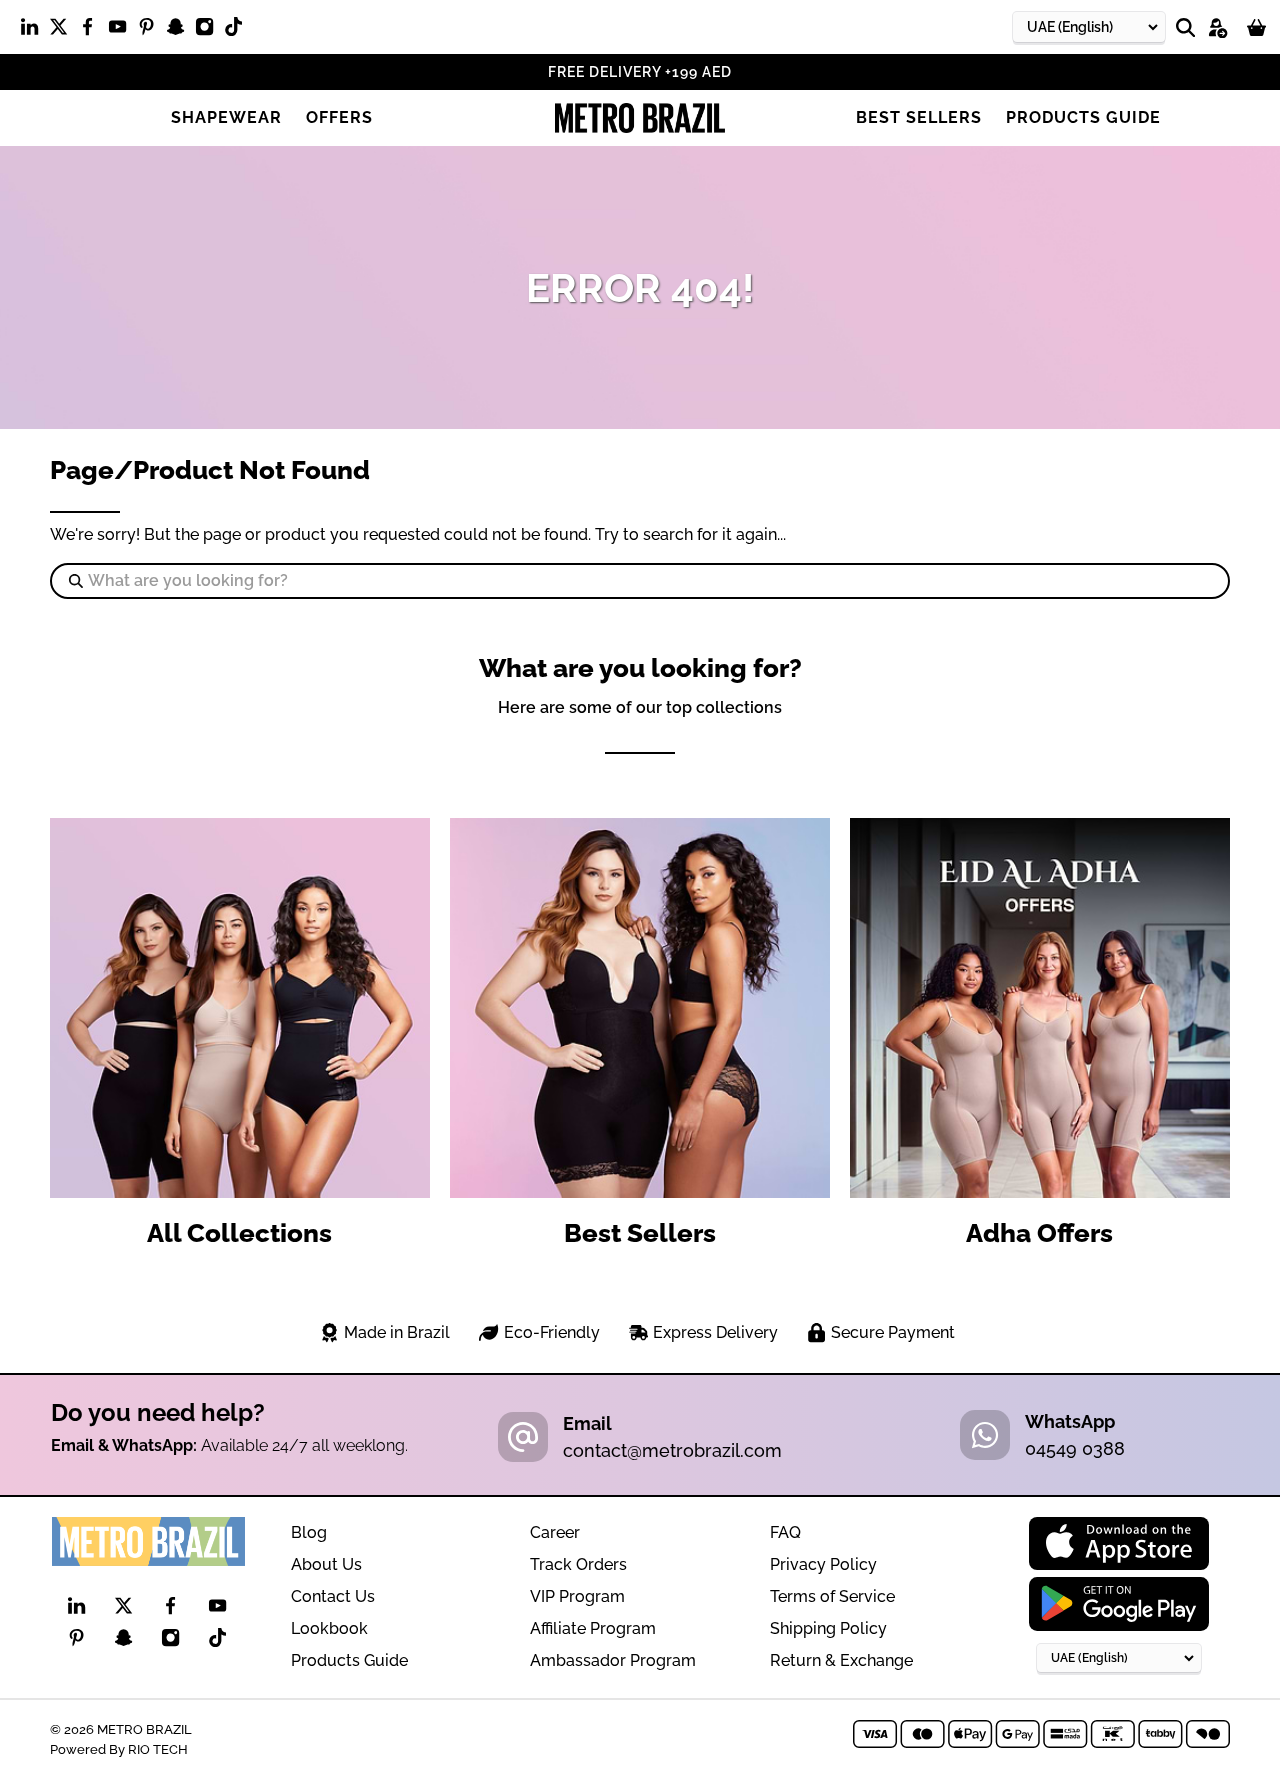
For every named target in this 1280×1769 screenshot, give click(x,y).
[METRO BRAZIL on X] (63, 31)
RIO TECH (158, 1749)
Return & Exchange (841, 1660)
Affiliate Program (593, 1628)
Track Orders (578, 1564)
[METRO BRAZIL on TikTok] (238, 31)
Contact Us (333, 1596)
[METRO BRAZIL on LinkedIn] (34, 31)
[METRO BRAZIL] (640, 118)
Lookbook (329, 1628)
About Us (326, 1564)
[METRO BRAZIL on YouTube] (122, 31)
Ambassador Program (613, 1660)
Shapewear (226, 117)
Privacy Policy (823, 1564)
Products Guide (1083, 117)
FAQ (785, 1532)
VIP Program (577, 1596)
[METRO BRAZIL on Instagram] (209, 31)
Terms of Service (832, 1596)
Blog (309, 1532)
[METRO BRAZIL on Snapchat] (180, 31)
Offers (339, 117)
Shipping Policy (828, 1628)
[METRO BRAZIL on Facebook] (92, 31)
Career (555, 1532)
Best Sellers (919, 117)
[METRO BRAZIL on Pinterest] (151, 31)
